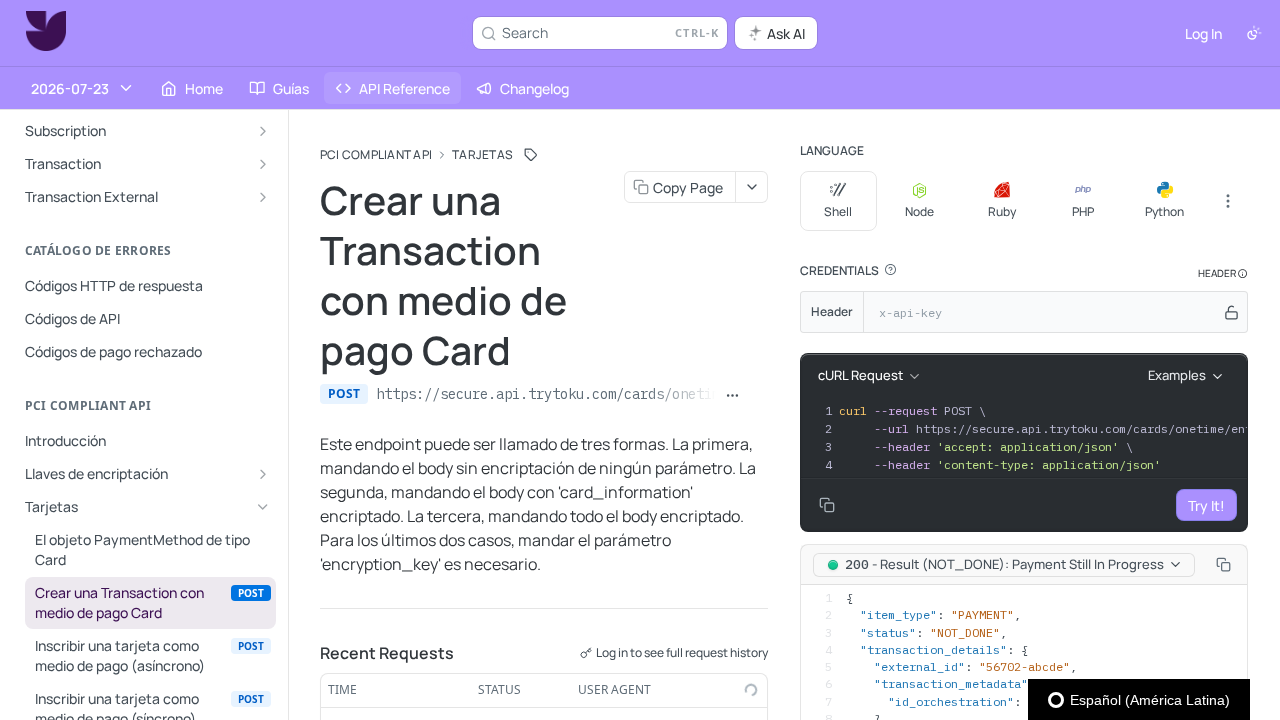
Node (919, 211)
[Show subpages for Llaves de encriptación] (263, 474)
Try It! (1206, 505)
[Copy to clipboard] (759, 396)
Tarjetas (482, 155)
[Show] (1231, 312)
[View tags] (531, 155)
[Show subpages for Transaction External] (263, 197)
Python (1164, 211)
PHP (1083, 211)
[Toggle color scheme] (1254, 33)
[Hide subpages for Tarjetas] (263, 507)
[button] (890, 270)
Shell (838, 211)
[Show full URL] (733, 396)
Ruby (1002, 211)
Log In (1203, 33)
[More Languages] (1228, 201)
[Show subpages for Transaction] (263, 164)
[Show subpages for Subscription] (263, 131)
